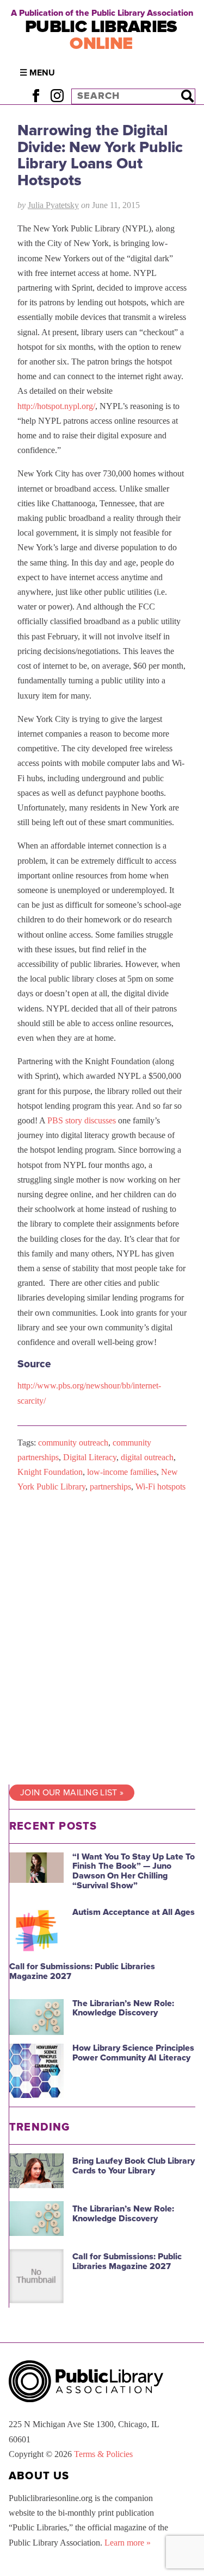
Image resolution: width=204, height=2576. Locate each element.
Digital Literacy (90, 1457)
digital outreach (147, 1457)
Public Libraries (101, 35)
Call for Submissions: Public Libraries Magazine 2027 (82, 1971)
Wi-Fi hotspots (160, 1487)
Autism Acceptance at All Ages (134, 1912)
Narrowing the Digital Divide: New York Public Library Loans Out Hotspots (100, 155)
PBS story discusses (82, 1120)
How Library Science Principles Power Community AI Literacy (133, 2053)
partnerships (110, 1487)
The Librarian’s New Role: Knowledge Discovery (123, 2008)
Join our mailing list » (72, 1793)
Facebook (36, 96)
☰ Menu (37, 73)
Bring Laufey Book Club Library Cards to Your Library (134, 2166)
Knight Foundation (50, 1472)
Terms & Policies (103, 2454)
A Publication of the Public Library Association (102, 13)
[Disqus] (102, 1639)
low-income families (122, 1472)
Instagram (57, 96)
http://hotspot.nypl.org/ (56, 406)
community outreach (73, 1443)
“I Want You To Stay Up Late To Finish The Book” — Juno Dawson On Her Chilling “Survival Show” (134, 1871)
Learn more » (128, 2543)
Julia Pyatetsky (53, 205)
